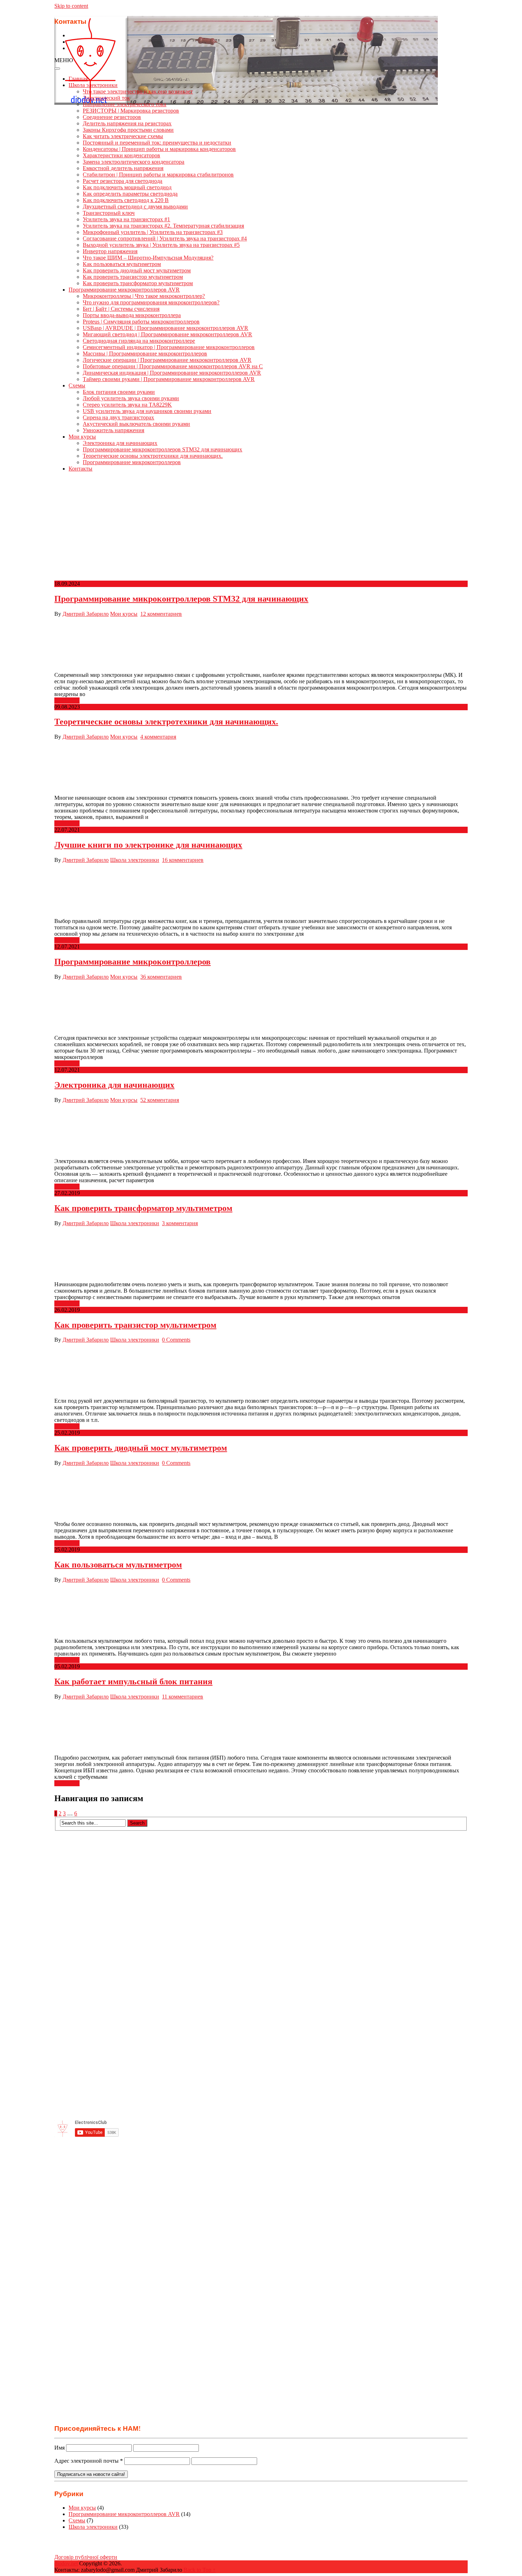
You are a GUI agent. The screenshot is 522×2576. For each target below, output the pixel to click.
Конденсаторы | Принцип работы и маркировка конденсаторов (159, 149)
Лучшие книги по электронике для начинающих (148, 845)
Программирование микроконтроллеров (132, 462)
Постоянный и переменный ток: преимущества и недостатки (157, 143)
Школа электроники (93, 85)
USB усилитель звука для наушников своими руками (147, 411)
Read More (67, 700)
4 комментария (158, 737)
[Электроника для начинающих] (261, 1131)
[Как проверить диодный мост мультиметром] (261, 1494)
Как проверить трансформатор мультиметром (138, 283)
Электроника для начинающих (120, 443)
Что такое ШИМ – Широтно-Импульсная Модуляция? (148, 258)
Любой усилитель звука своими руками (131, 398)
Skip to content (71, 6)
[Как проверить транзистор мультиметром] (261, 1370)
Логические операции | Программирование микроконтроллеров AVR (167, 360)
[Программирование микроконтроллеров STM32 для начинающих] (261, 645)
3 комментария (180, 1223)
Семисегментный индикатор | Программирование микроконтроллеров (169, 347)
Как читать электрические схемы (123, 136)
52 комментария (160, 1100)
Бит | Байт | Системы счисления (121, 309)
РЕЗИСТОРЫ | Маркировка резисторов (131, 111)
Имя (59, 2448)
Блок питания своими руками (119, 392)
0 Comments (176, 1340)
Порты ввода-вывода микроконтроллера (132, 315)
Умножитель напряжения (113, 430)
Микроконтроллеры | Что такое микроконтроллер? (144, 296)
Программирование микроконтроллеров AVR (124, 290)
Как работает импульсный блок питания (133, 1681)
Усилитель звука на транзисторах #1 (126, 219)
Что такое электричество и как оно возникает (138, 91)
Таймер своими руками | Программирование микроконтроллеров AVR (169, 379)
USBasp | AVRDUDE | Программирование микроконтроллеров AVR (165, 328)
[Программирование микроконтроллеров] (261, 1007)
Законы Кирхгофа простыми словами (128, 130)
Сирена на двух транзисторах (118, 417)
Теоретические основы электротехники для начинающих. (153, 456)
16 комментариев (183, 860)
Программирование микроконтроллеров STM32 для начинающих (162, 449)
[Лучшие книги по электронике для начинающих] (261, 891)
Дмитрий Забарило (86, 614)
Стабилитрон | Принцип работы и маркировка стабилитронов (158, 175)
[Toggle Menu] (57, 69)
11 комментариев (183, 1697)
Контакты (80, 469)
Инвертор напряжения (110, 251)
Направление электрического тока (124, 104)
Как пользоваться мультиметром (122, 264)
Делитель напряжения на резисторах (127, 123)
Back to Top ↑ (200, 2570)
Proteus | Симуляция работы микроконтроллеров (141, 322)
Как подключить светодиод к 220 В (126, 200)
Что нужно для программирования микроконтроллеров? (151, 302)
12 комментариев (161, 614)
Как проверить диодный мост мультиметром (137, 270)
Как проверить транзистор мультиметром (133, 277)
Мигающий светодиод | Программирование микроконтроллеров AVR (167, 334)
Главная (78, 79)
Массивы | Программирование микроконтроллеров (145, 354)
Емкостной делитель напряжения (123, 168)
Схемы (77, 385)
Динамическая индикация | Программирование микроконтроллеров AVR (172, 373)
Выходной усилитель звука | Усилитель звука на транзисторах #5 (161, 245)
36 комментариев (161, 977)
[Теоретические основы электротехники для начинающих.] (261, 767)
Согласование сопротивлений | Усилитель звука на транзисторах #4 (165, 238)
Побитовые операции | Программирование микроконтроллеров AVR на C (173, 366)
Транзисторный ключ (109, 213)
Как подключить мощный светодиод (127, 187)
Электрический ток (106, 98)
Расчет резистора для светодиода (123, 181)
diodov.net (66, 2563)
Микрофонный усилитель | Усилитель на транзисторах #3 (153, 232)
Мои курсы (82, 437)
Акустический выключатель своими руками (136, 424)
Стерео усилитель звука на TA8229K (127, 405)
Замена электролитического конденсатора (134, 162)
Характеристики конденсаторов (121, 155)
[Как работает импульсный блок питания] (261, 1727)
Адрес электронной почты (89, 2461)
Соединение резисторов (112, 117)
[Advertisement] (261, 527)
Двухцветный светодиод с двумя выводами (135, 206)
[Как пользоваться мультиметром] (261, 1610)
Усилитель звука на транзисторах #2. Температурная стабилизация (163, 226)
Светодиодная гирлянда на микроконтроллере (139, 341)
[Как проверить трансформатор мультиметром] (261, 1254)
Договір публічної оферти (86, 2557)
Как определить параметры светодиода (130, 194)
